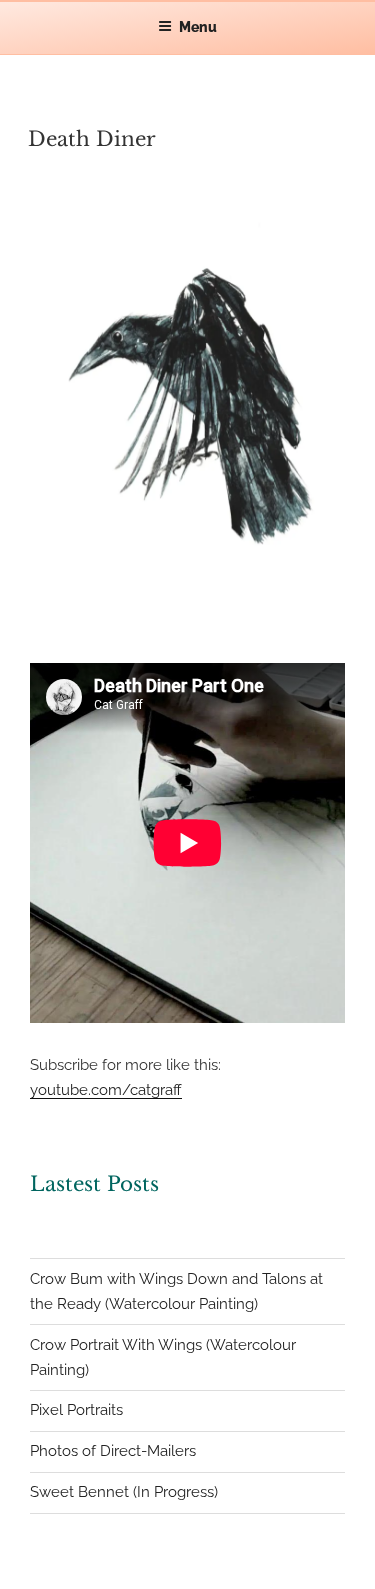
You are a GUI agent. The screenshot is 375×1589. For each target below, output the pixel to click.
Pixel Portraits (76, 1410)
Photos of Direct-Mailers (113, 1451)
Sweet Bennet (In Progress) (124, 1492)
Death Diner (92, 139)
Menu (198, 27)
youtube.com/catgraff (106, 1090)
